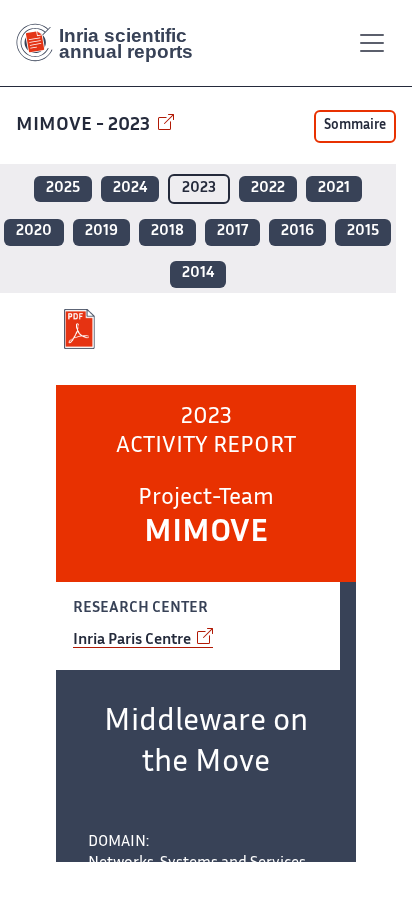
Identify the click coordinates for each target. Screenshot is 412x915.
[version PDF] (81, 329)
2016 (297, 231)
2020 (34, 231)
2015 (363, 231)
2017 (232, 231)
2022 (268, 188)
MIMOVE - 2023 (85, 125)
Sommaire (355, 126)
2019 (101, 231)
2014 (198, 273)
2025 (63, 188)
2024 (130, 188)
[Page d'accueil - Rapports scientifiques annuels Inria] (112, 43)
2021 (334, 188)
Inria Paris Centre (133, 640)
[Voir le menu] (372, 43)
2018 (167, 231)
